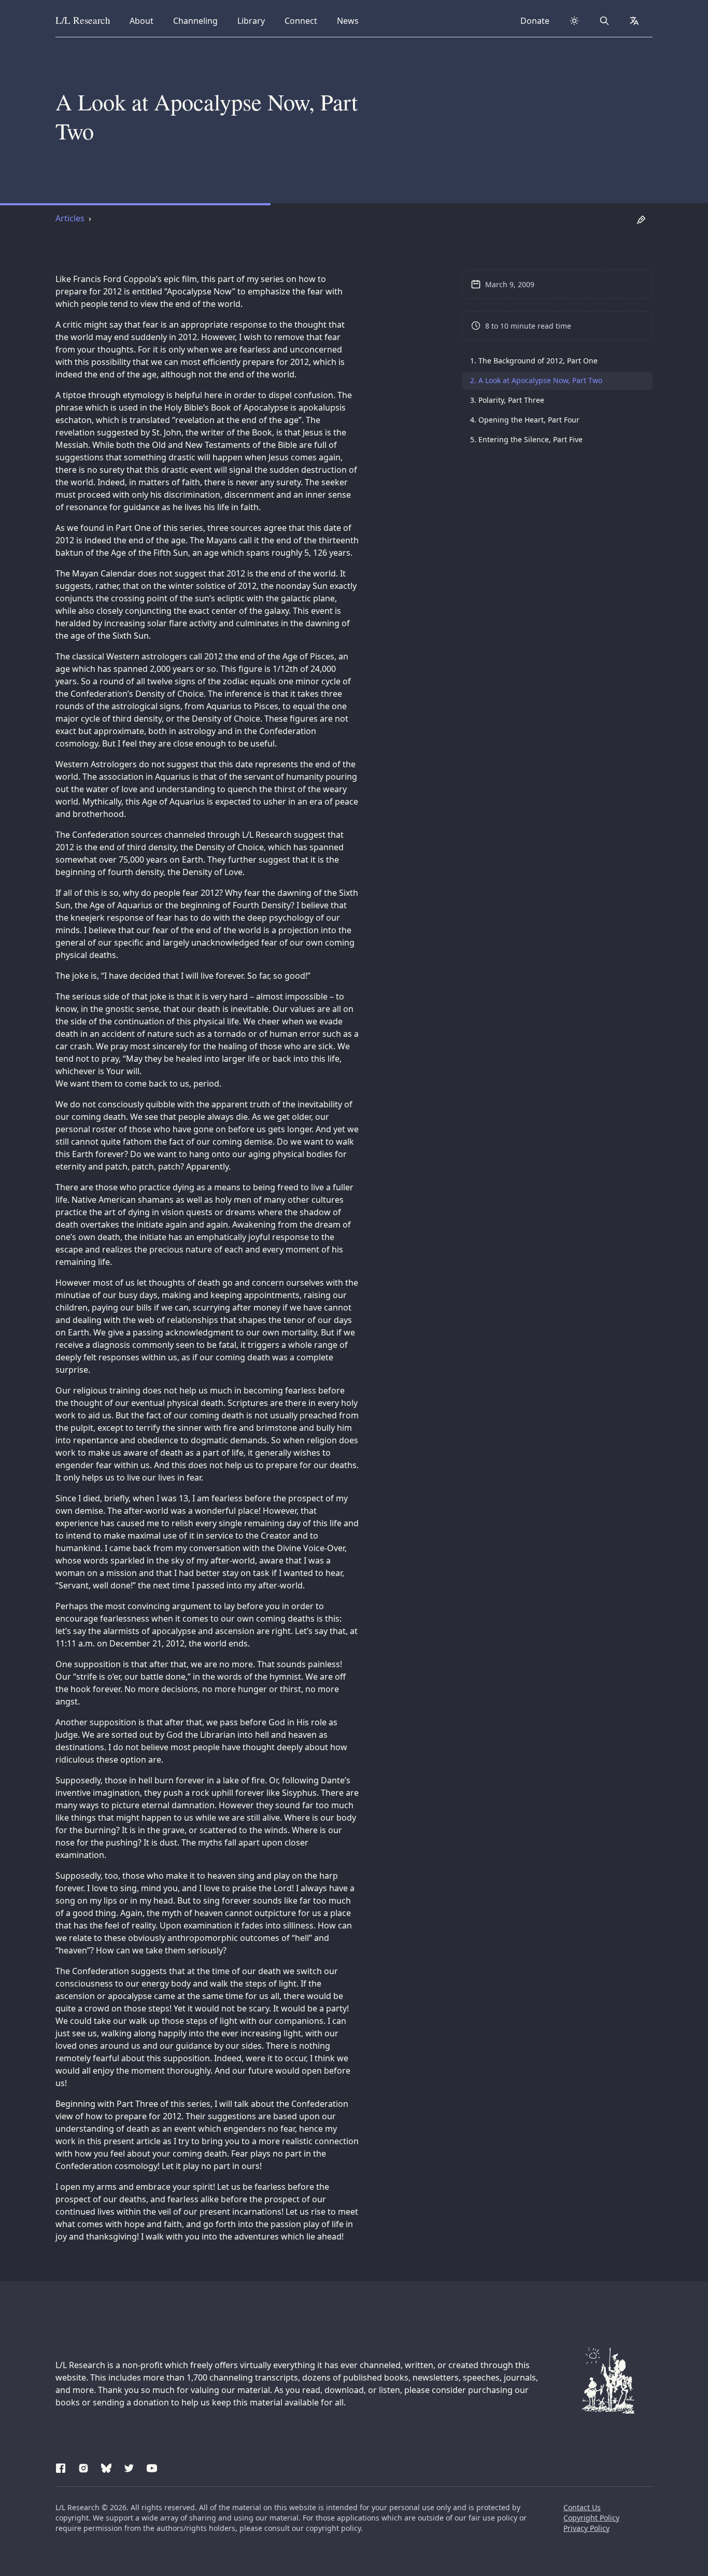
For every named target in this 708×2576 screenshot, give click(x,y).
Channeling (195, 20)
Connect (303, 20)
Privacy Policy (586, 2528)
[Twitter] (129, 2467)
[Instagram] (83, 2467)
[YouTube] (152, 2467)
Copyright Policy (591, 2518)
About (145, 20)
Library (254, 20)
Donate (535, 21)
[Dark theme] (574, 21)
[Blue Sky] (106, 2467)
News (351, 20)
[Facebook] (61, 2467)
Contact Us (582, 2507)
